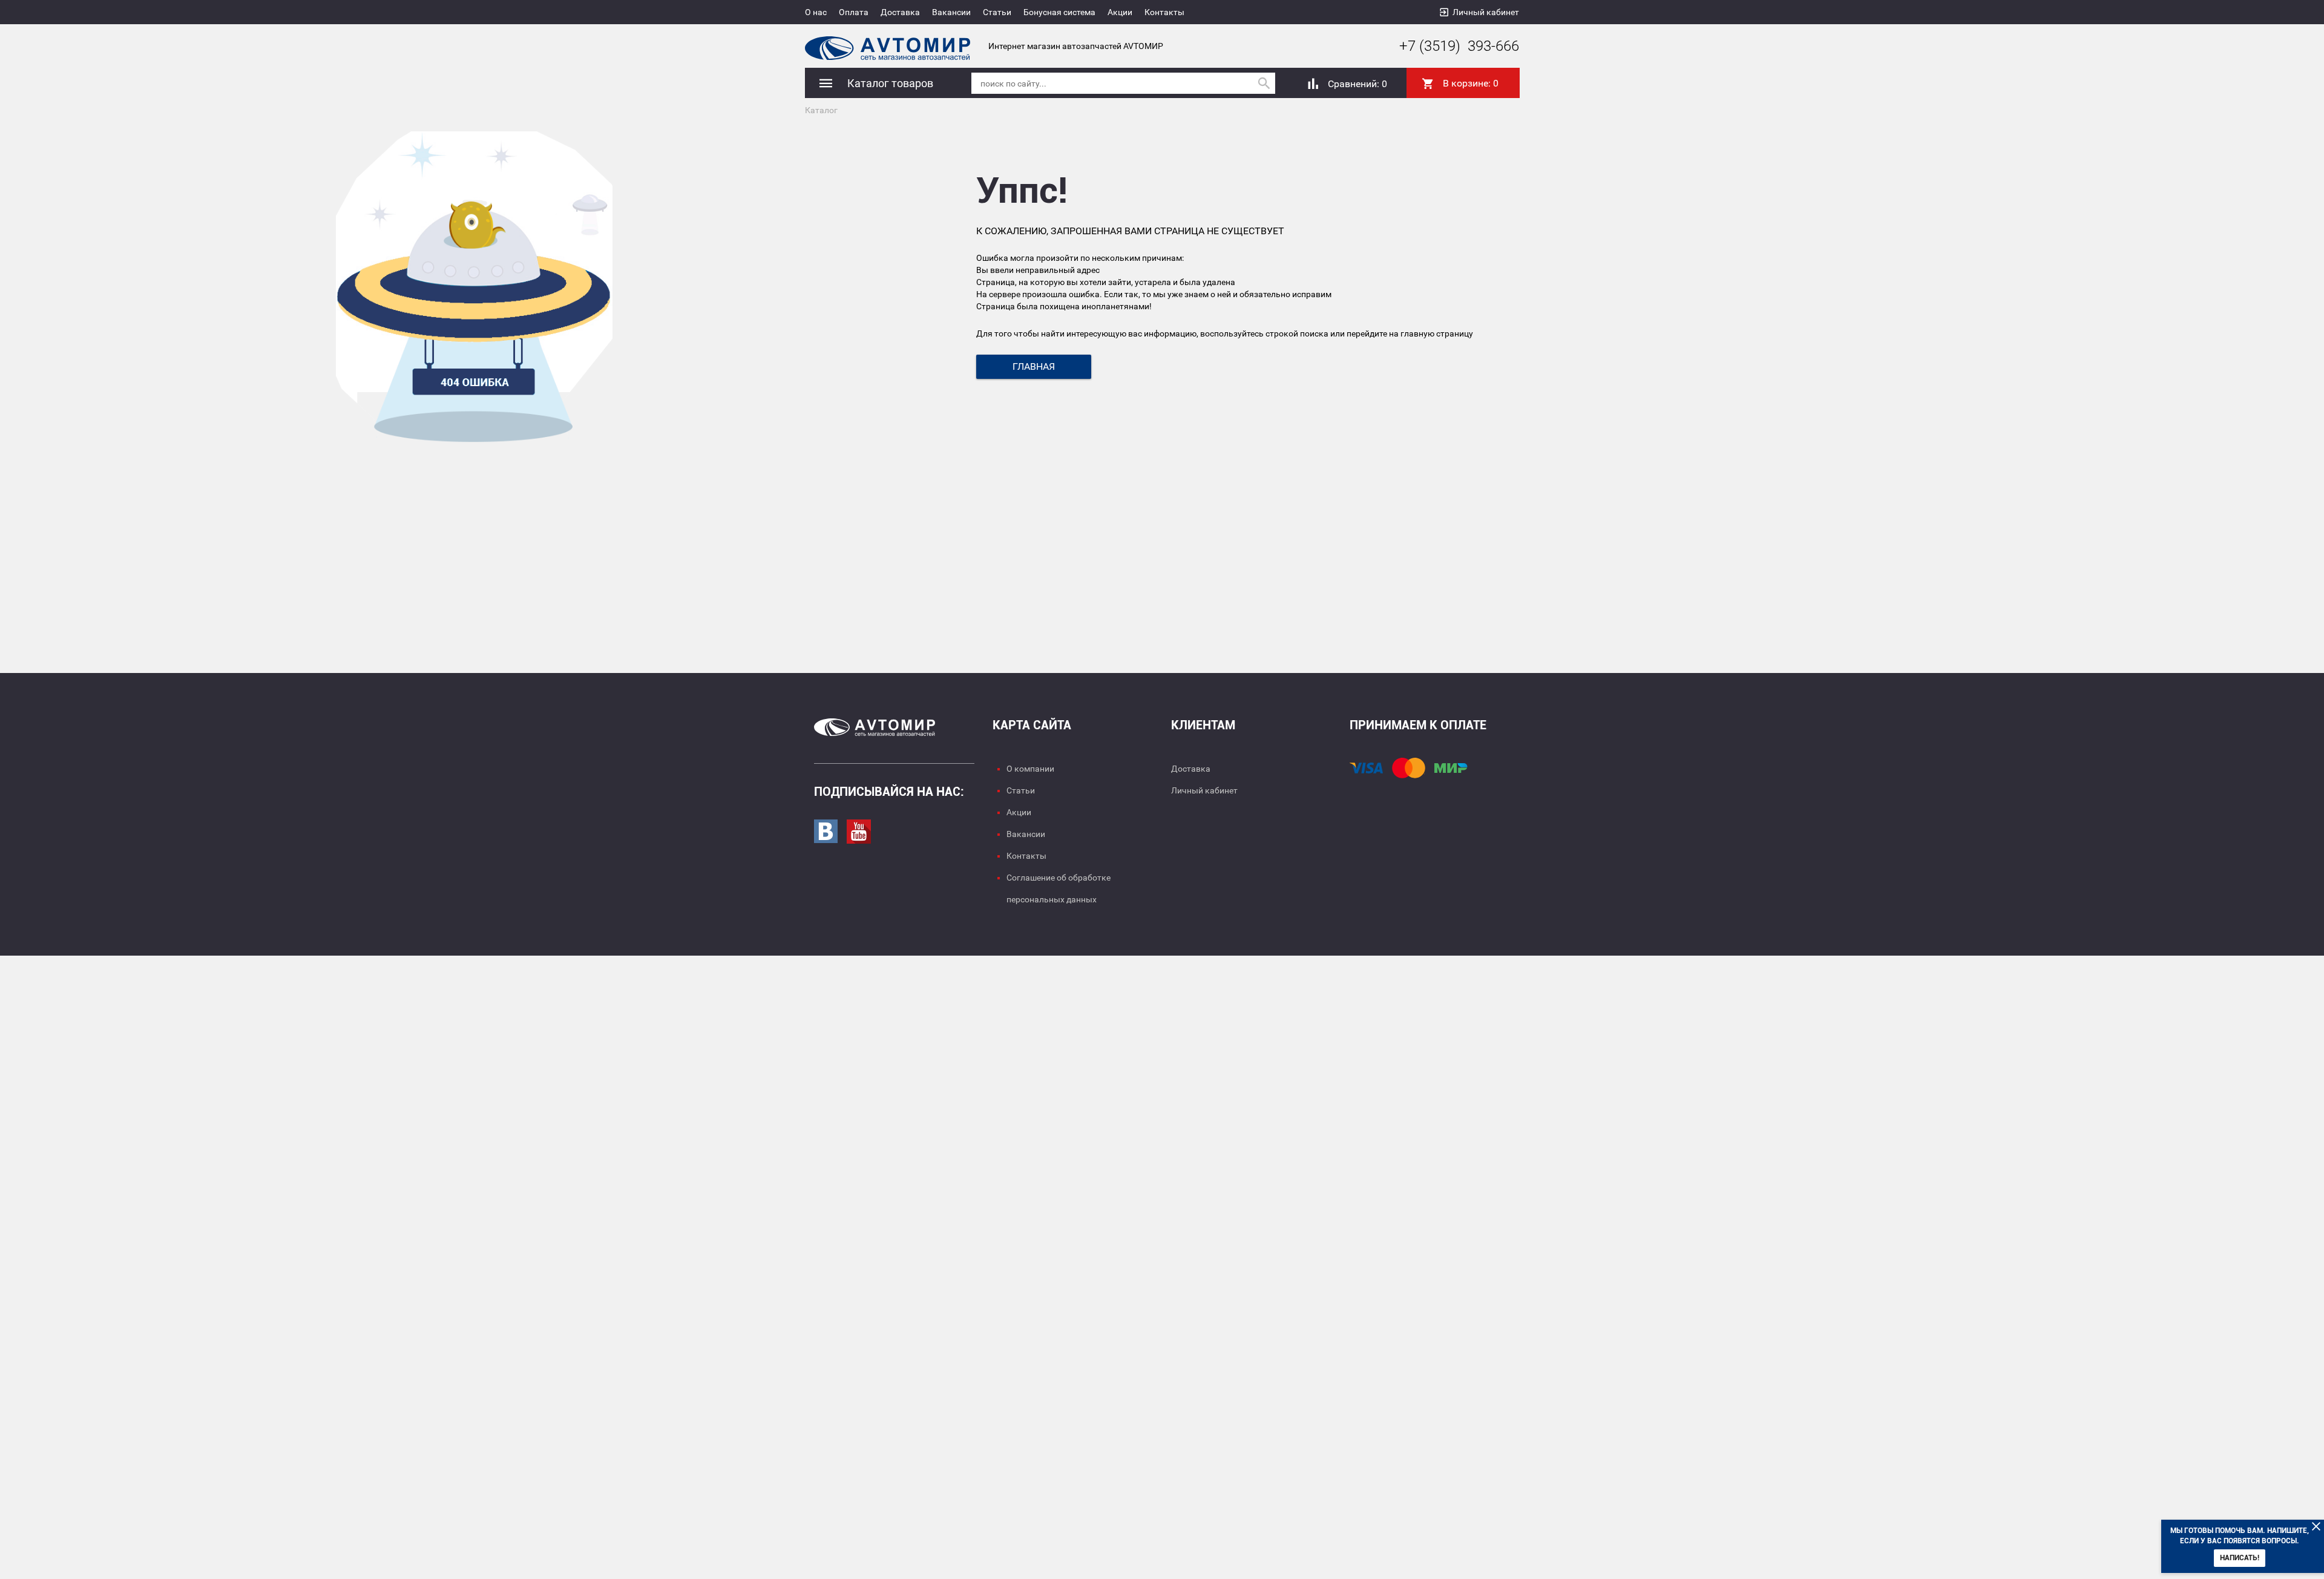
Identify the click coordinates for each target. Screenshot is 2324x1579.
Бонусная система (1059, 12)
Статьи (997, 12)
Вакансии (951, 12)
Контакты (1164, 12)
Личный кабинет (1486, 12)
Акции (1120, 12)
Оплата (854, 12)
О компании (1030, 769)
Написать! (2240, 1558)
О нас (816, 12)
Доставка (900, 12)
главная (1034, 366)
